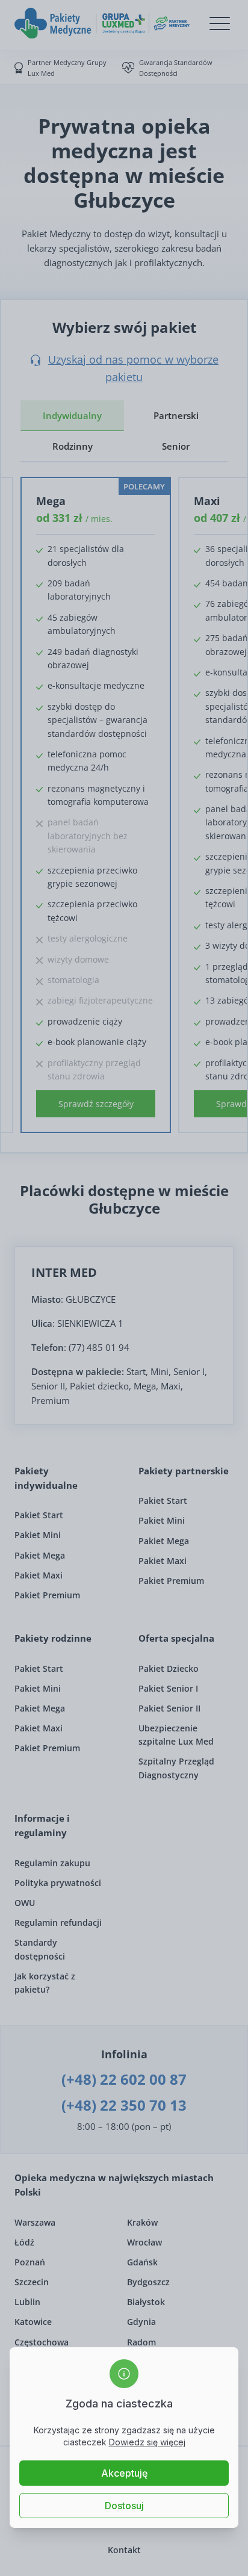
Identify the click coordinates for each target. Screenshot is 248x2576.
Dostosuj (124, 2506)
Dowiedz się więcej (147, 2442)
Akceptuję (124, 2473)
